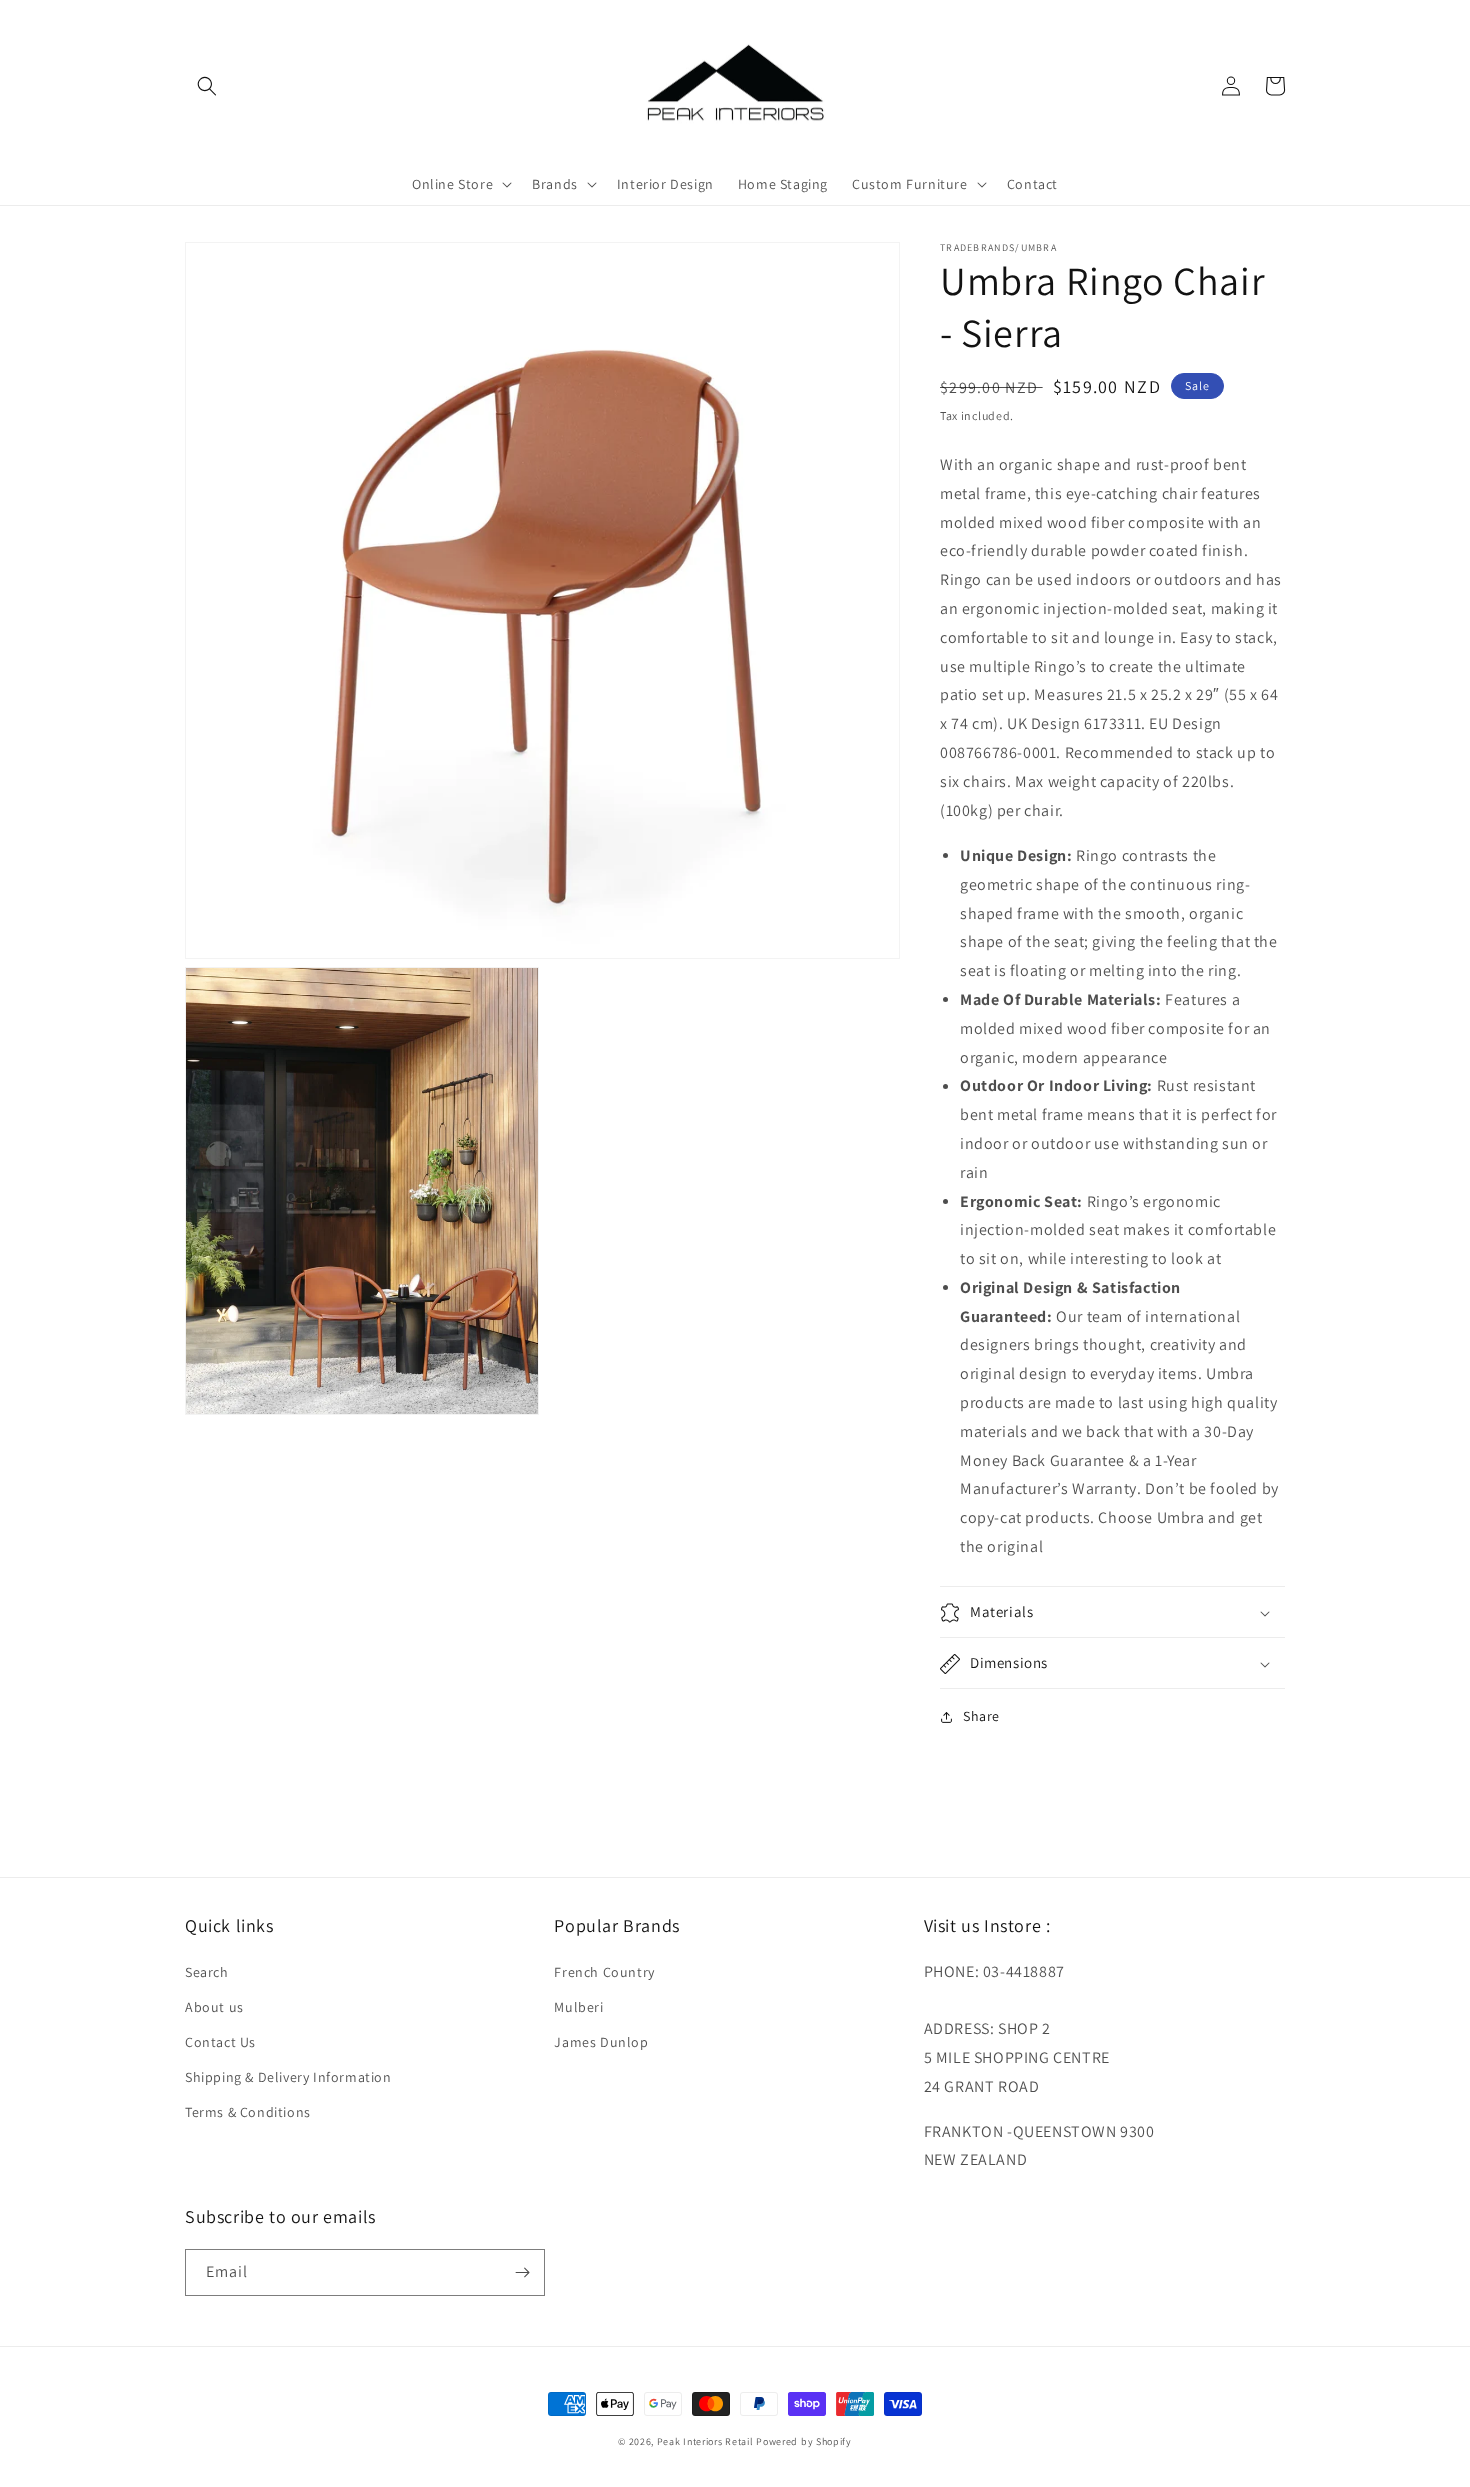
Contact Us (220, 2042)
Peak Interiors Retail (705, 2441)
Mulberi (578, 2007)
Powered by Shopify (804, 2441)
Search (207, 1972)
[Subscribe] (522, 2272)
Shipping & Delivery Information (288, 2077)
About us (214, 2007)
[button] (207, 86)
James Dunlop (601, 2042)
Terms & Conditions (248, 2112)
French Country (604, 1972)
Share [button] (981, 1717)
